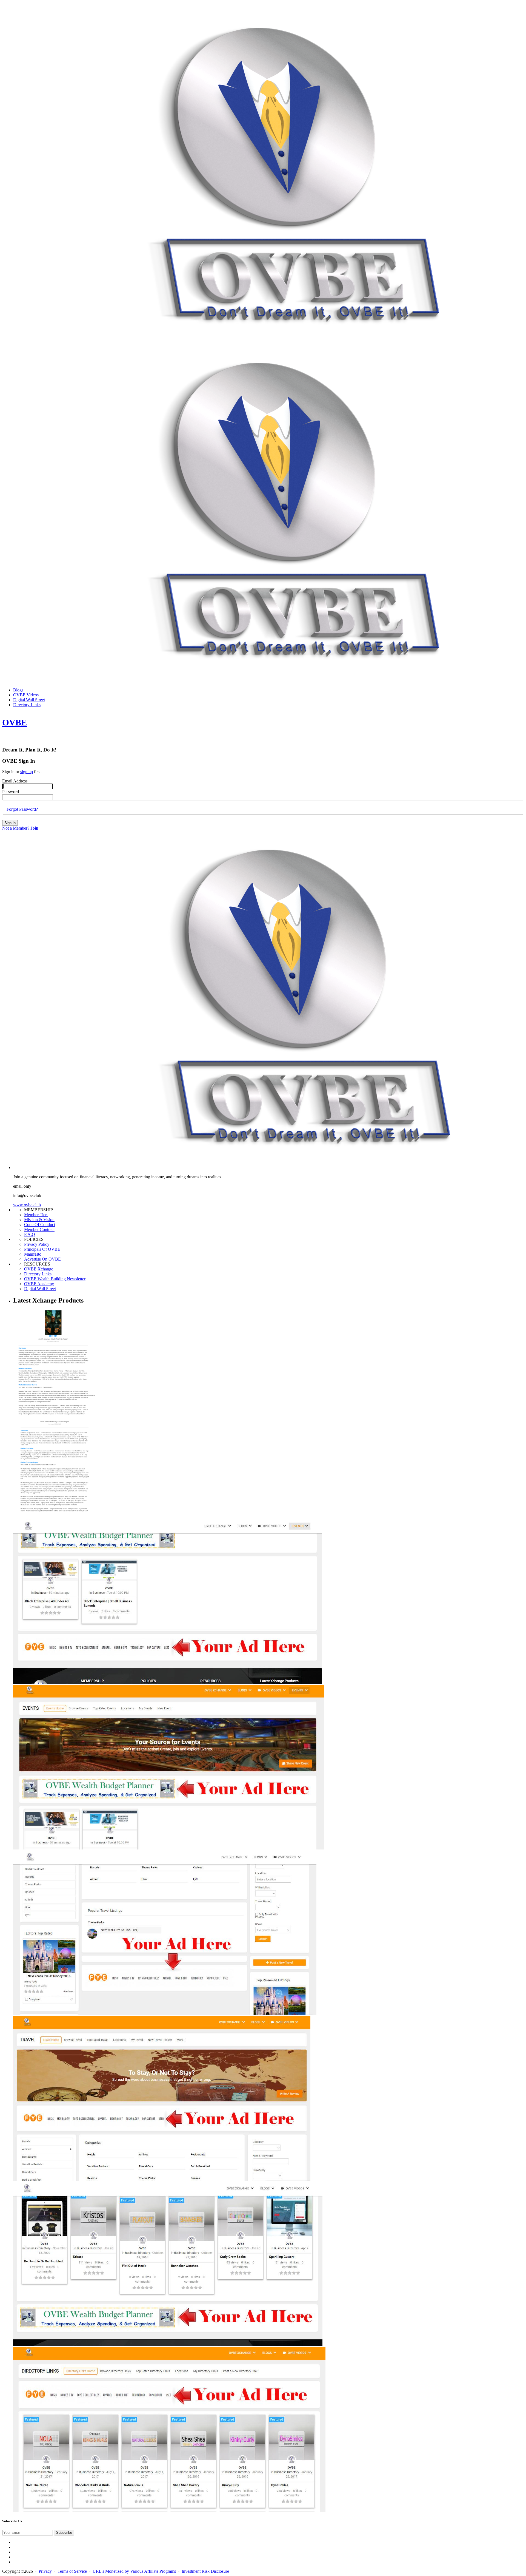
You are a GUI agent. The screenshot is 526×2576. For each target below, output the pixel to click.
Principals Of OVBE (42, 1249)
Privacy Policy (37, 1244)
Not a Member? (20, 828)
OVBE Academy (39, 1284)
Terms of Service (72, 2571)
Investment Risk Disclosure (205, 2571)
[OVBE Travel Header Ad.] (162, 2179)
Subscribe (64, 2533)
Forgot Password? (22, 809)
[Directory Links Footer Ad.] (168, 2345)
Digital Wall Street (40, 1289)
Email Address (15, 781)
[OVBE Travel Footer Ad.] (165, 2014)
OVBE (15, 722)
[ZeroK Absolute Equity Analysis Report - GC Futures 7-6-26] (54, 1417)
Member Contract (39, 1229)
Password (11, 792)
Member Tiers (36, 1215)
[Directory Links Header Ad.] (169, 2510)
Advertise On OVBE (42, 1259)
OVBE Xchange (39, 1269)
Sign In (10, 823)
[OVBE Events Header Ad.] (169, 1848)
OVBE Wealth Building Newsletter (55, 1279)
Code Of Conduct (40, 1225)
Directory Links (38, 1274)
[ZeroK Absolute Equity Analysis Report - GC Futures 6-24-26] (54, 1517)
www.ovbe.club (27, 1205)
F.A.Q (30, 1234)
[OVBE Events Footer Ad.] (168, 1682)
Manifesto (33, 1254)
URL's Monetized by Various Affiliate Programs (134, 2571)
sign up (27, 772)
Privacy (45, 2571)
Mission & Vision (39, 1220)
